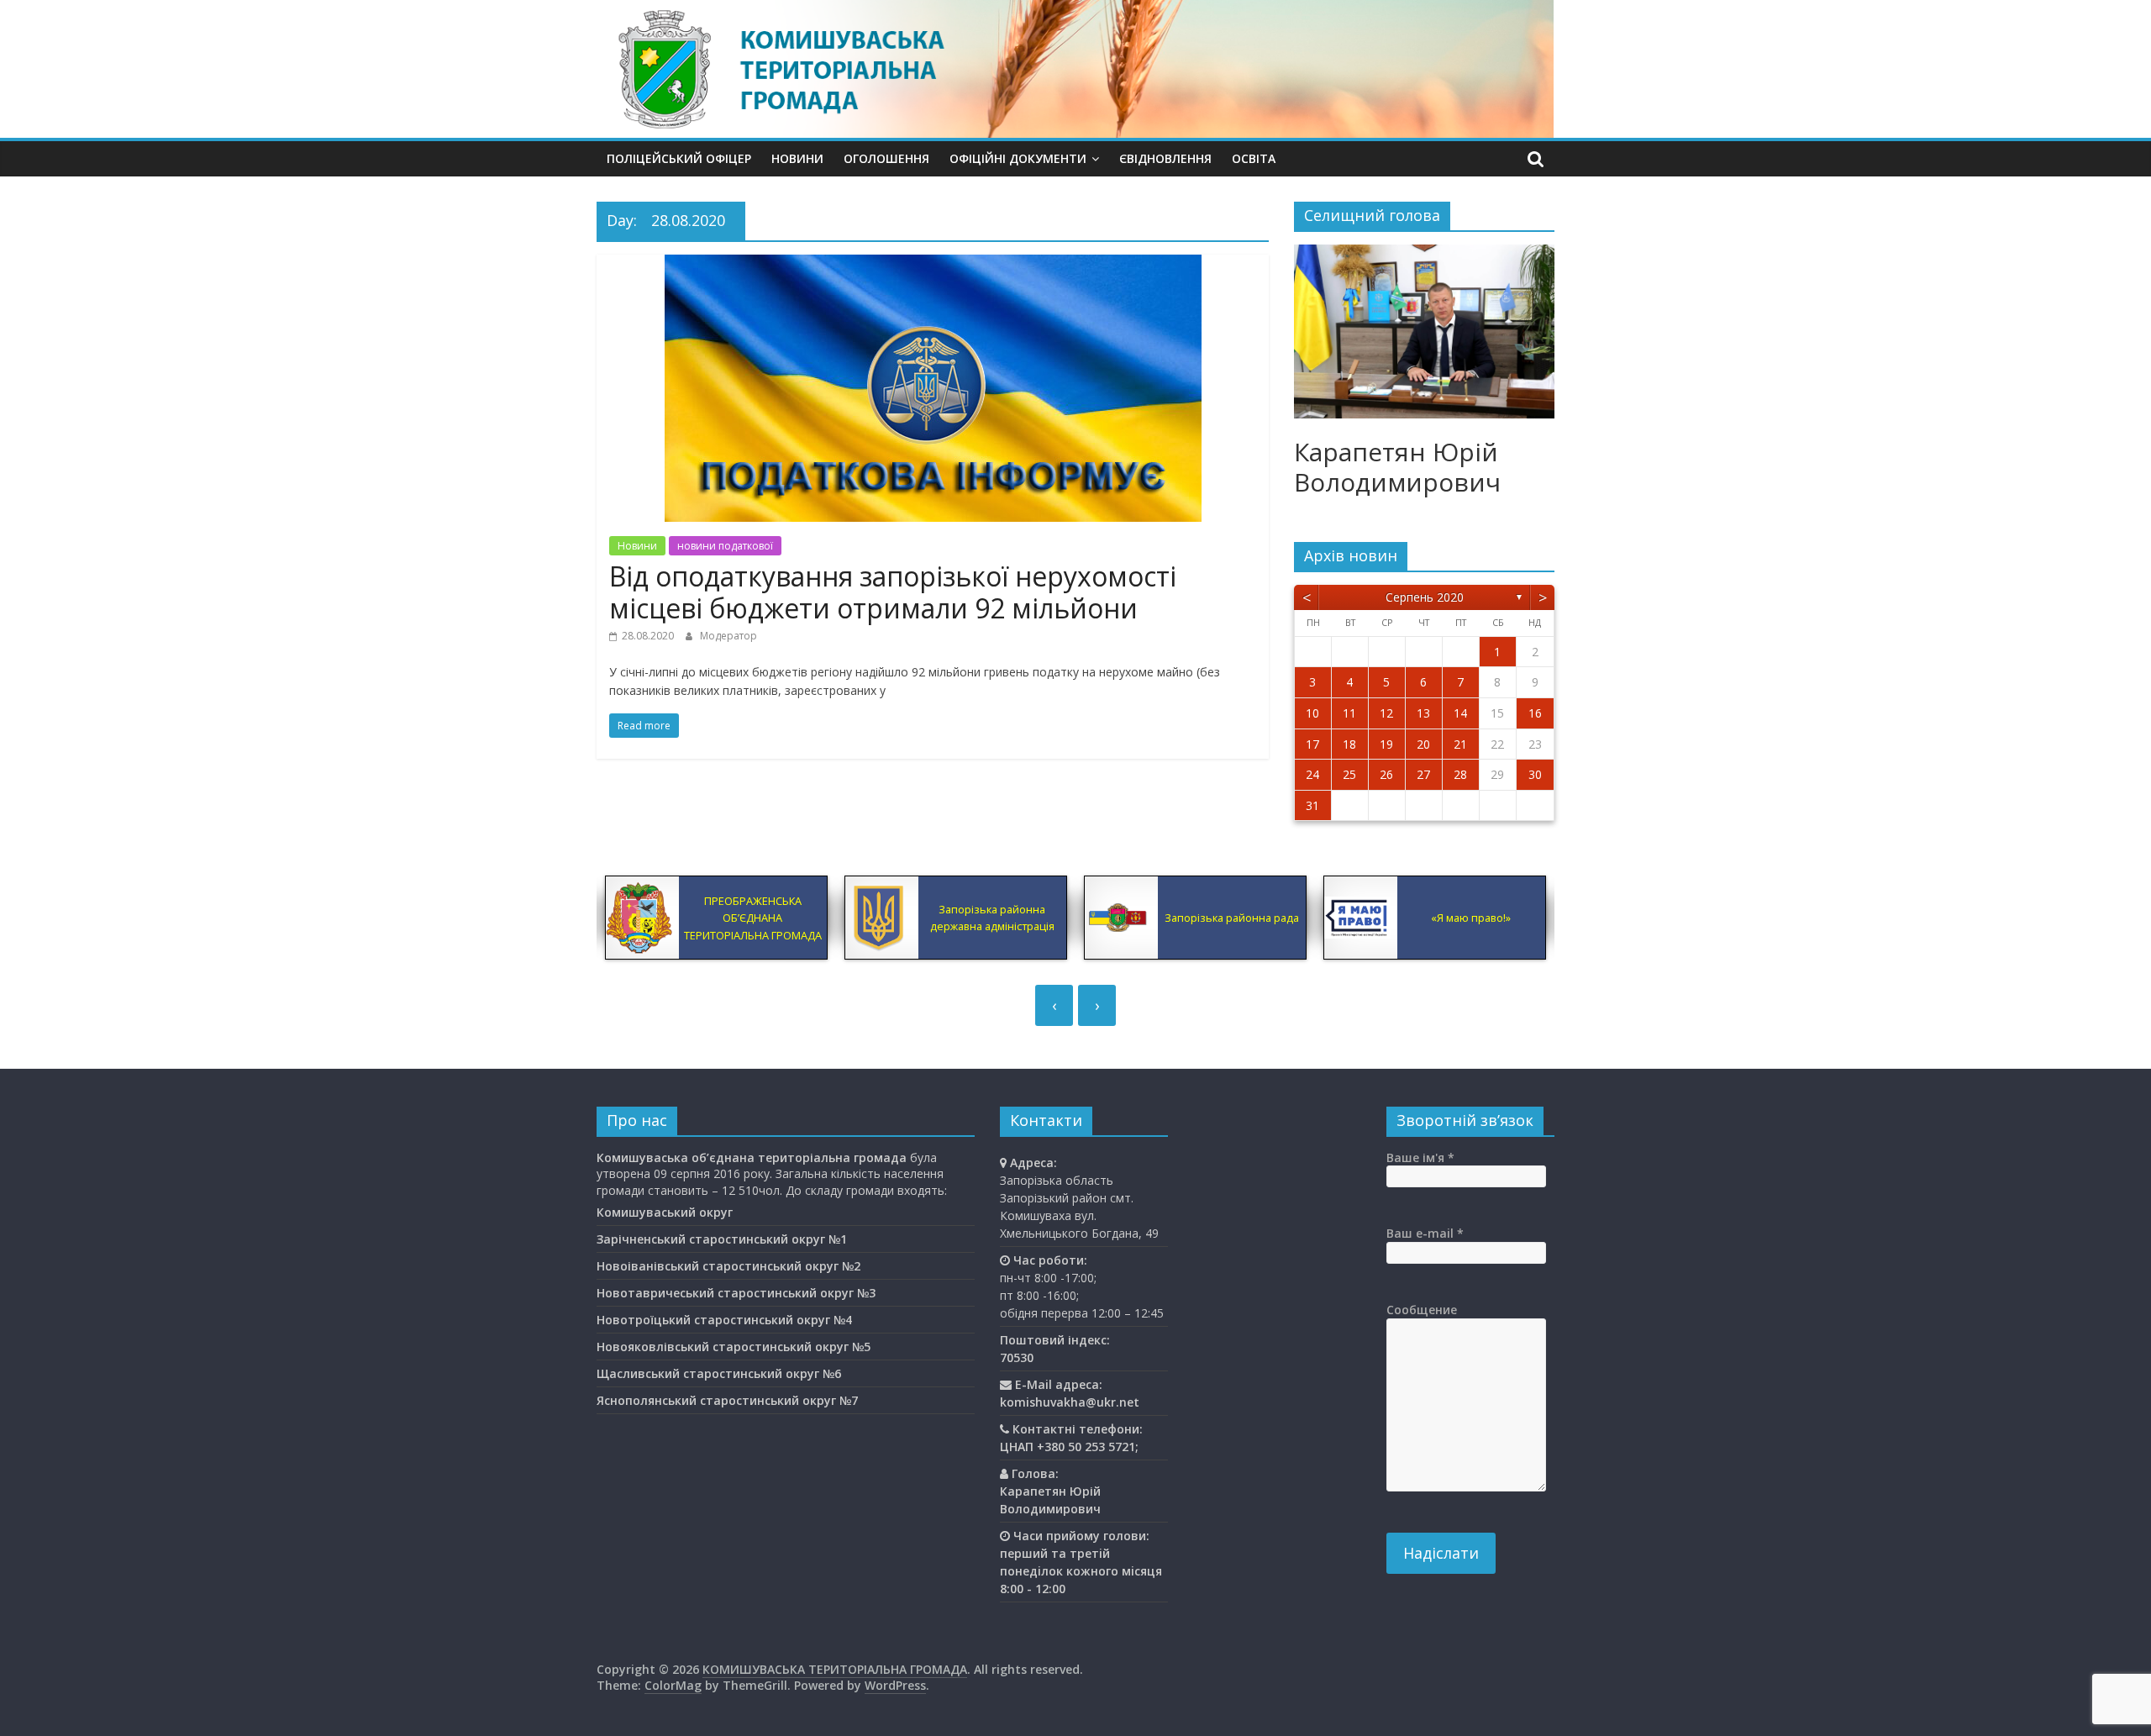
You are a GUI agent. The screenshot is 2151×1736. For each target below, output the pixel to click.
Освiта (1254, 158)
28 (1460, 774)
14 (1460, 713)
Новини (797, 158)
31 (1312, 805)
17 (1312, 744)
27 (1423, 774)
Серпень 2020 (1425, 597)
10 (1312, 713)
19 (1386, 744)
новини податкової (725, 546)
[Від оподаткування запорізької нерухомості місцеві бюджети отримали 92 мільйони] (933, 265)
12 (1386, 713)
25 (1349, 774)
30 (1535, 774)
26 (1386, 774)
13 (1423, 713)
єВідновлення (1165, 158)
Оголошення (886, 158)
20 (1423, 744)
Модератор (728, 636)
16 (1535, 713)
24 (1312, 774)
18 (1349, 744)
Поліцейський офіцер (679, 158)
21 (1460, 744)
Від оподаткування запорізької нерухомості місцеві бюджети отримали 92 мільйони (893, 592)
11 (1349, 713)
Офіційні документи (1018, 158)
